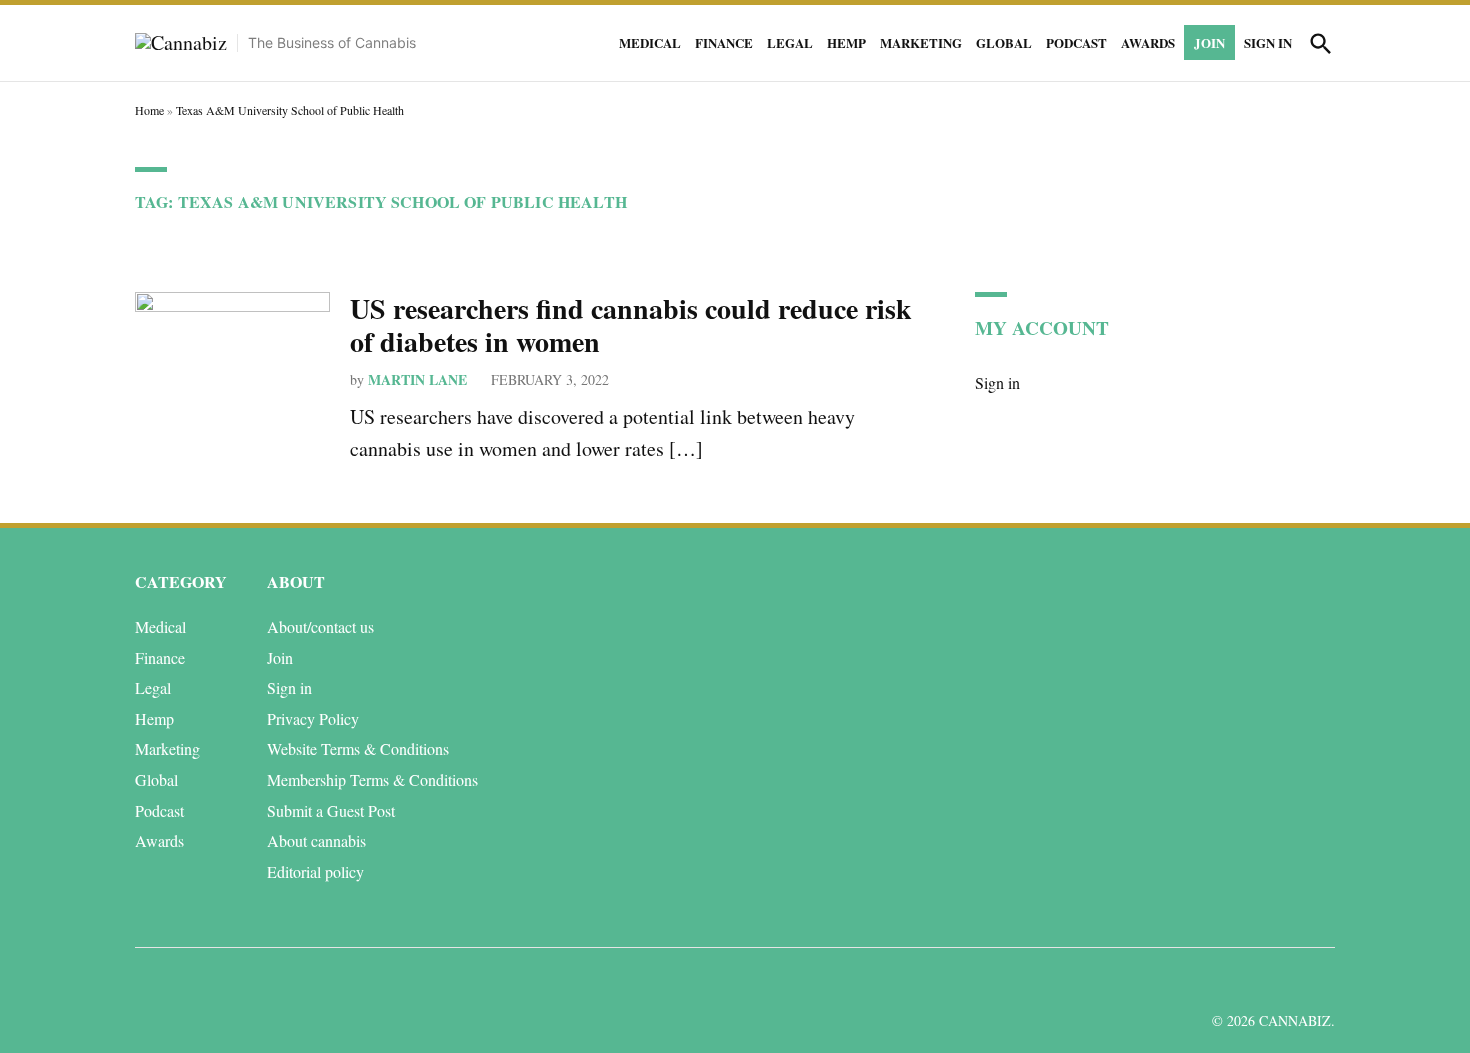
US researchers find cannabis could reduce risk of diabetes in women (631, 325)
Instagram (1247, 981)
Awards (1148, 42)
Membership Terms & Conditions (372, 779)
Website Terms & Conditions (358, 748)
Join (1209, 42)
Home (149, 110)
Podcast (1076, 42)
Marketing (921, 42)
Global (1004, 42)
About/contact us (320, 626)
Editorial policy (315, 871)
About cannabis (316, 840)
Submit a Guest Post (331, 810)
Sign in (1268, 42)
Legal (790, 42)
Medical (650, 42)
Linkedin (1202, 981)
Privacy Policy (313, 718)
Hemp (846, 42)
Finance (724, 42)
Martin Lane (417, 379)
